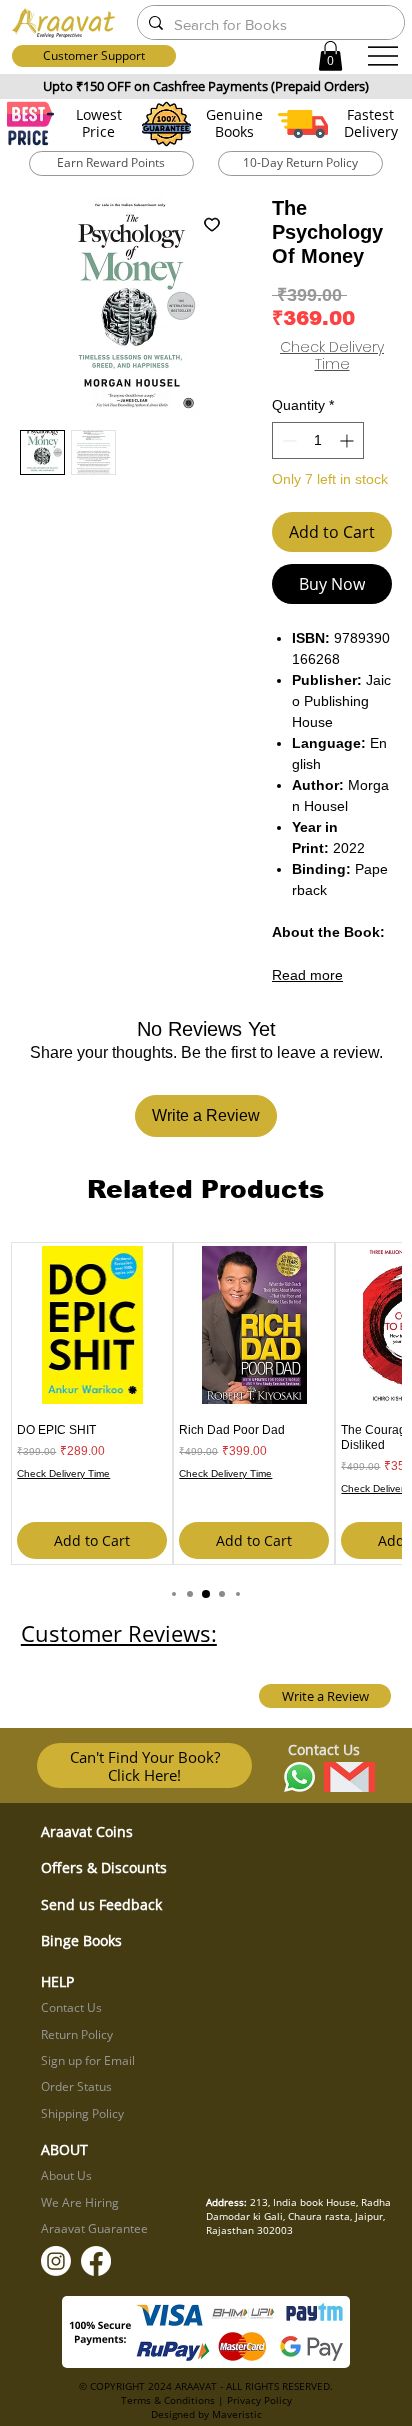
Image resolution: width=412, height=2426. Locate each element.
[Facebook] (96, 2261)
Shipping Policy (82, 2113)
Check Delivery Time (332, 356)
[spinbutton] (318, 440)
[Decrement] (287, 440)
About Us (66, 2175)
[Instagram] (56, 2261)
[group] (205, 1403)
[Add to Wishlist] (212, 224)
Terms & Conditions (168, 2400)
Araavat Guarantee (94, 2228)
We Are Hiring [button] (80, 2202)
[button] (330, 56)
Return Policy (77, 2034)
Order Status (76, 2086)
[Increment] (348, 440)
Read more (307, 975)
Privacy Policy (259, 2400)
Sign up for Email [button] (88, 2060)
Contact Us (71, 2007)
